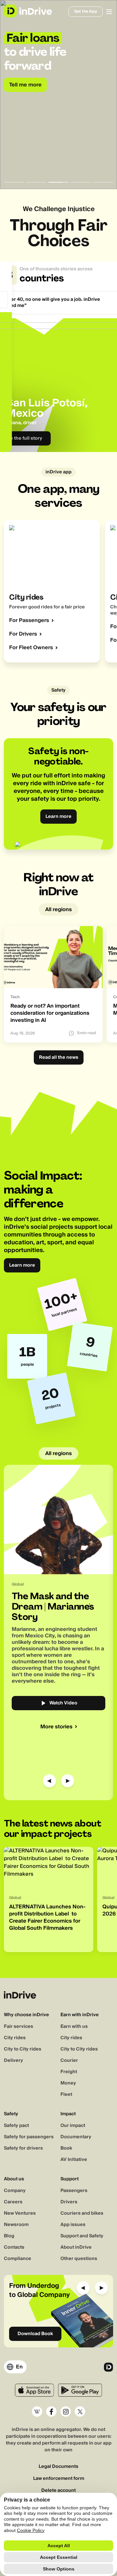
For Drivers (23, 634)
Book (66, 2148)
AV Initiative (74, 2160)
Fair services (19, 2027)
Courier (69, 2061)
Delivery (13, 2061)
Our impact (73, 2126)
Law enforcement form (59, 2479)
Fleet (66, 2095)
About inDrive (76, 2247)
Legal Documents (58, 2467)
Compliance (18, 2259)
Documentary (76, 2137)
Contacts (14, 2247)
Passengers (74, 2191)
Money (68, 2083)
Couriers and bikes (82, 2213)
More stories (56, 1727)
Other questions (79, 2259)
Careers (13, 2202)
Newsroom (16, 2225)
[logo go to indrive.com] (28, 11)
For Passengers (29, 620)
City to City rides (23, 2049)
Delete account (58, 2491)
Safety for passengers (29, 2137)
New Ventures (20, 2213)
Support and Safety (82, 2236)
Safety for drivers (23, 2148)
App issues (73, 2225)
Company (15, 2191)
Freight (69, 2072)
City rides (15, 2038)
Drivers (69, 2202)
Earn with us (74, 2027)
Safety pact (16, 2126)
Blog (9, 2236)
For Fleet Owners (31, 648)
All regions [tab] (58, 910)
